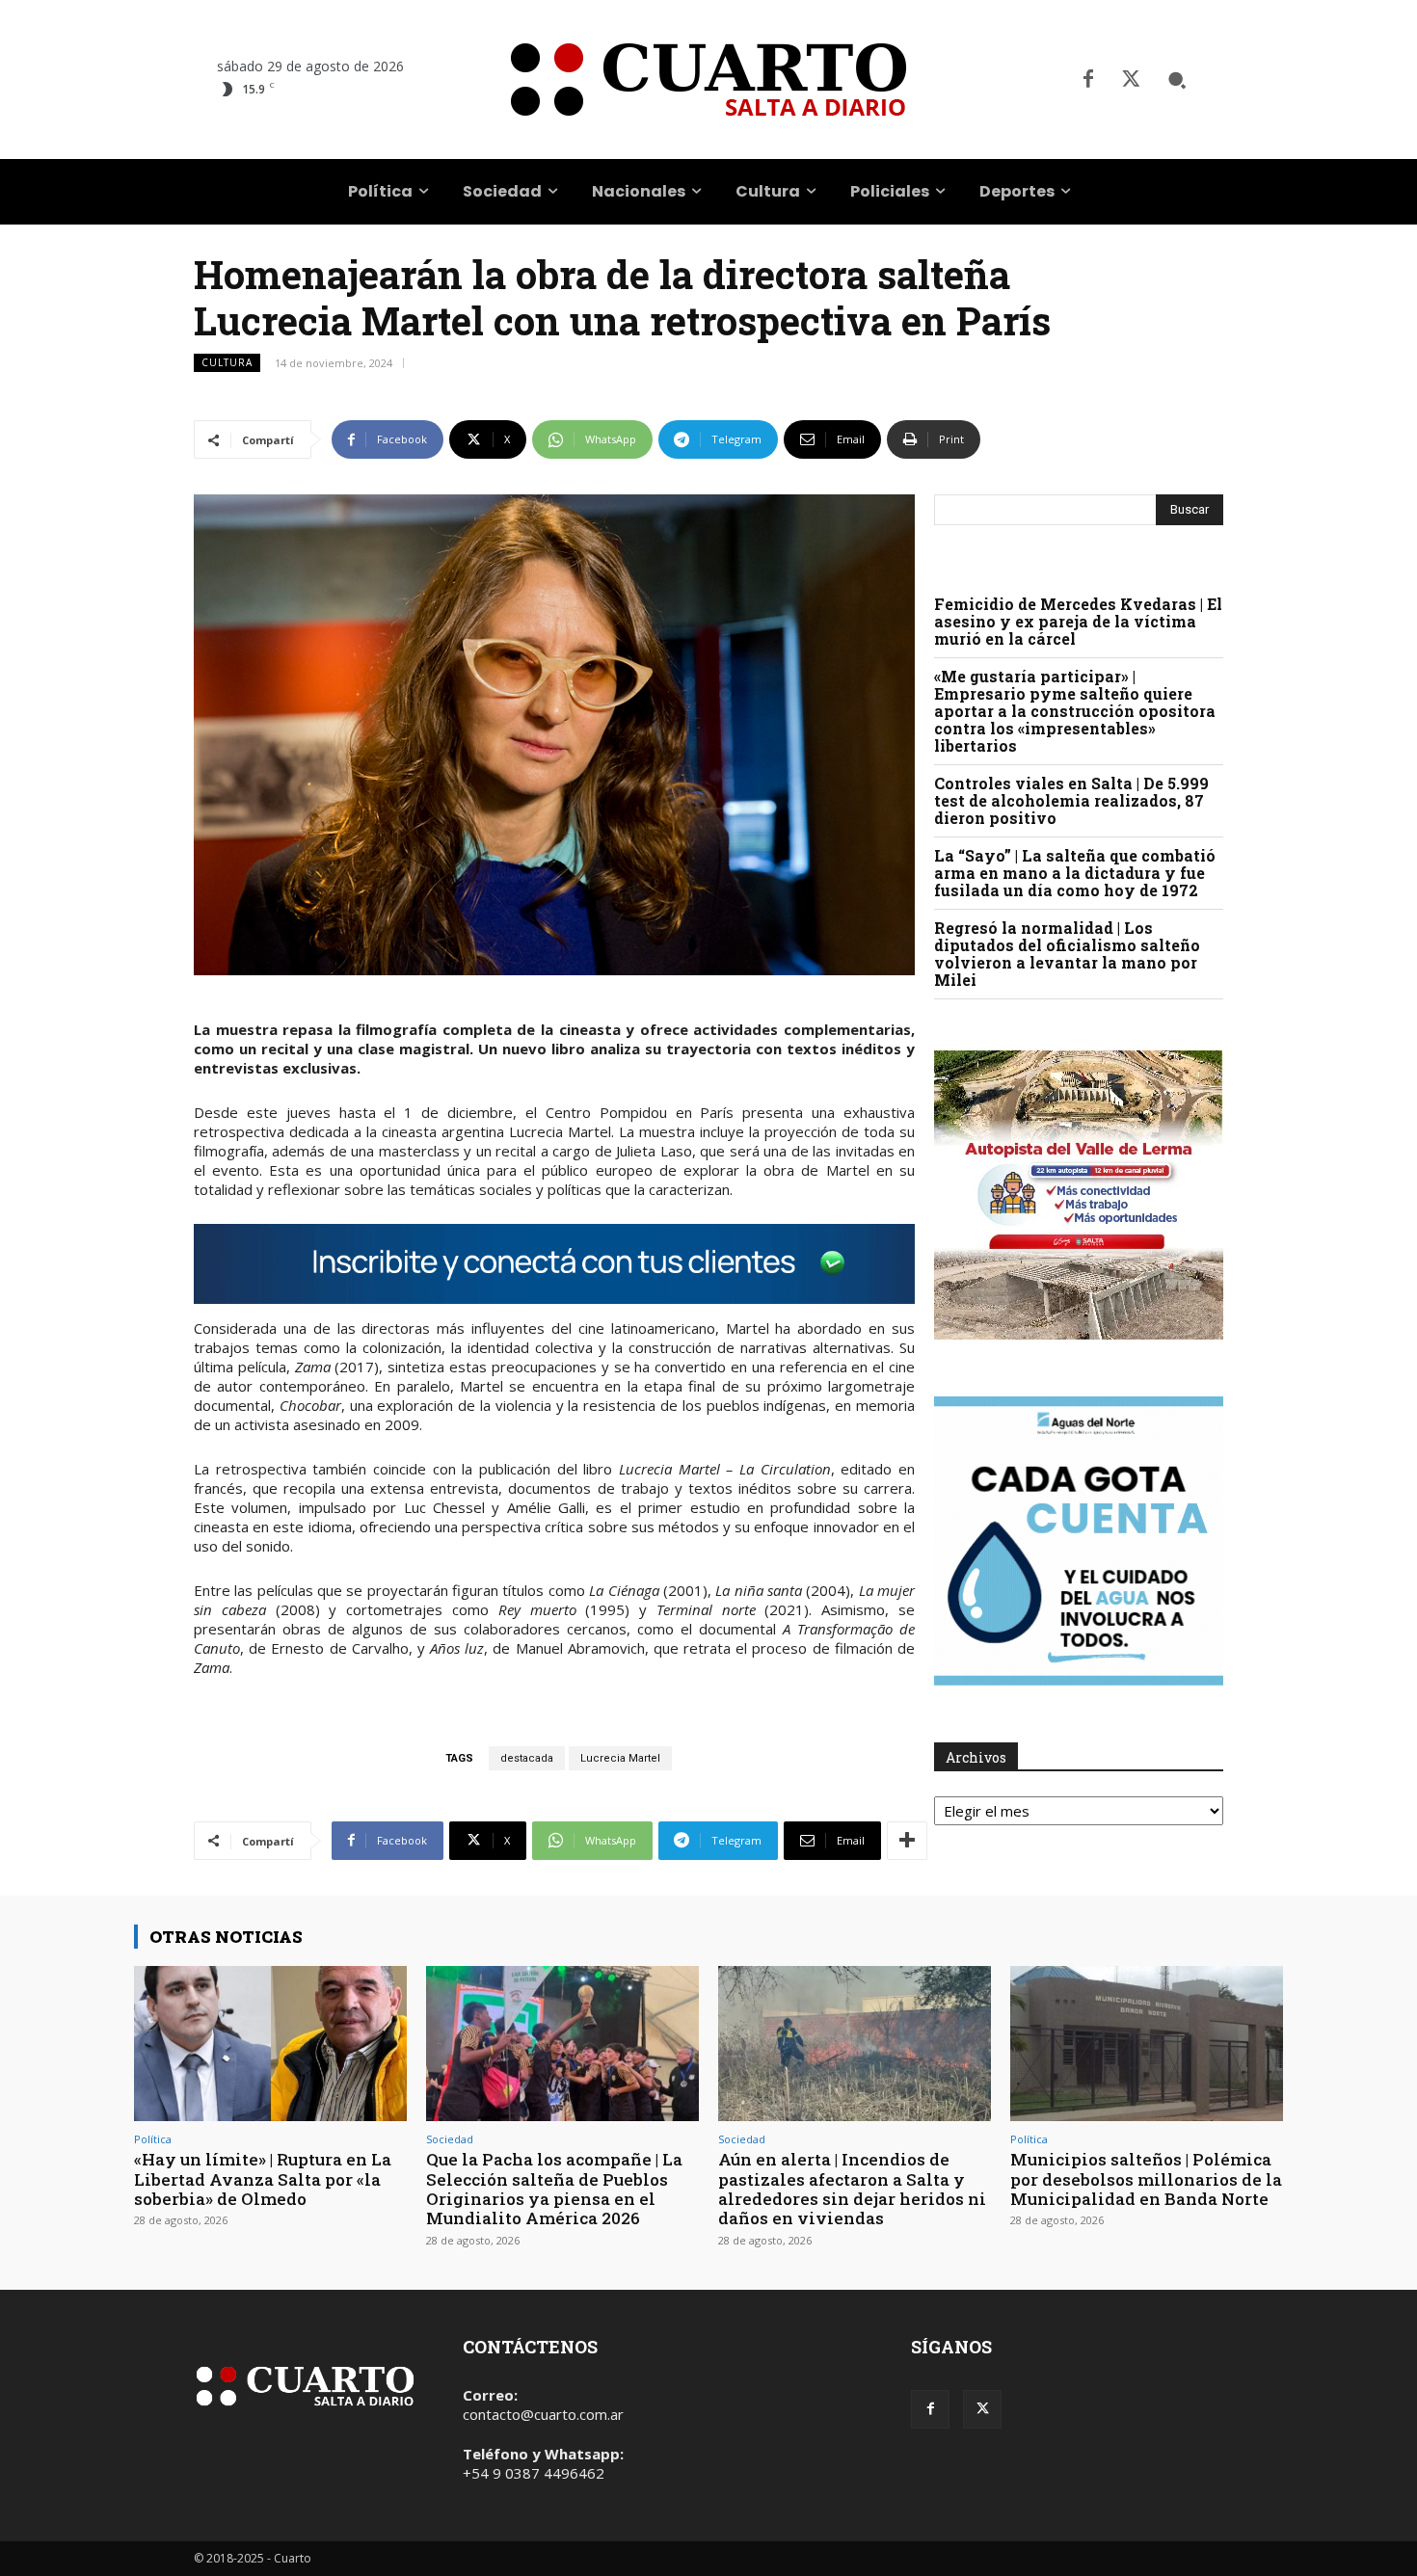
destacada (527, 1758)
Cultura (227, 362)
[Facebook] (1088, 80)
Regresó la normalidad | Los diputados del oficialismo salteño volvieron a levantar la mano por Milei (1067, 954)
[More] (907, 1841)
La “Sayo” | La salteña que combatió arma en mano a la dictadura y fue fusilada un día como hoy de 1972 (1075, 873)
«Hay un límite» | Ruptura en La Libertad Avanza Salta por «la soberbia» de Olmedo (263, 2179)
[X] (1131, 80)
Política (153, 2139)
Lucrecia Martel (620, 1758)
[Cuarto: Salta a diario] (708, 80)
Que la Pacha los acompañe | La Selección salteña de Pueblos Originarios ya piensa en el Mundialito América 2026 (554, 2189)
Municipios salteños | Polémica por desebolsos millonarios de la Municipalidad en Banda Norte (1146, 2179)
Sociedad (450, 2139)
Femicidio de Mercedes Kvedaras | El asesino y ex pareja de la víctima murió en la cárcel (1078, 621)
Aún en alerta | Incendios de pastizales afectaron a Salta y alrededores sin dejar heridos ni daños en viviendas (852, 2189)
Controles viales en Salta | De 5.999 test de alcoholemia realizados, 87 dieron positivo (1071, 800)
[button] (1177, 80)
